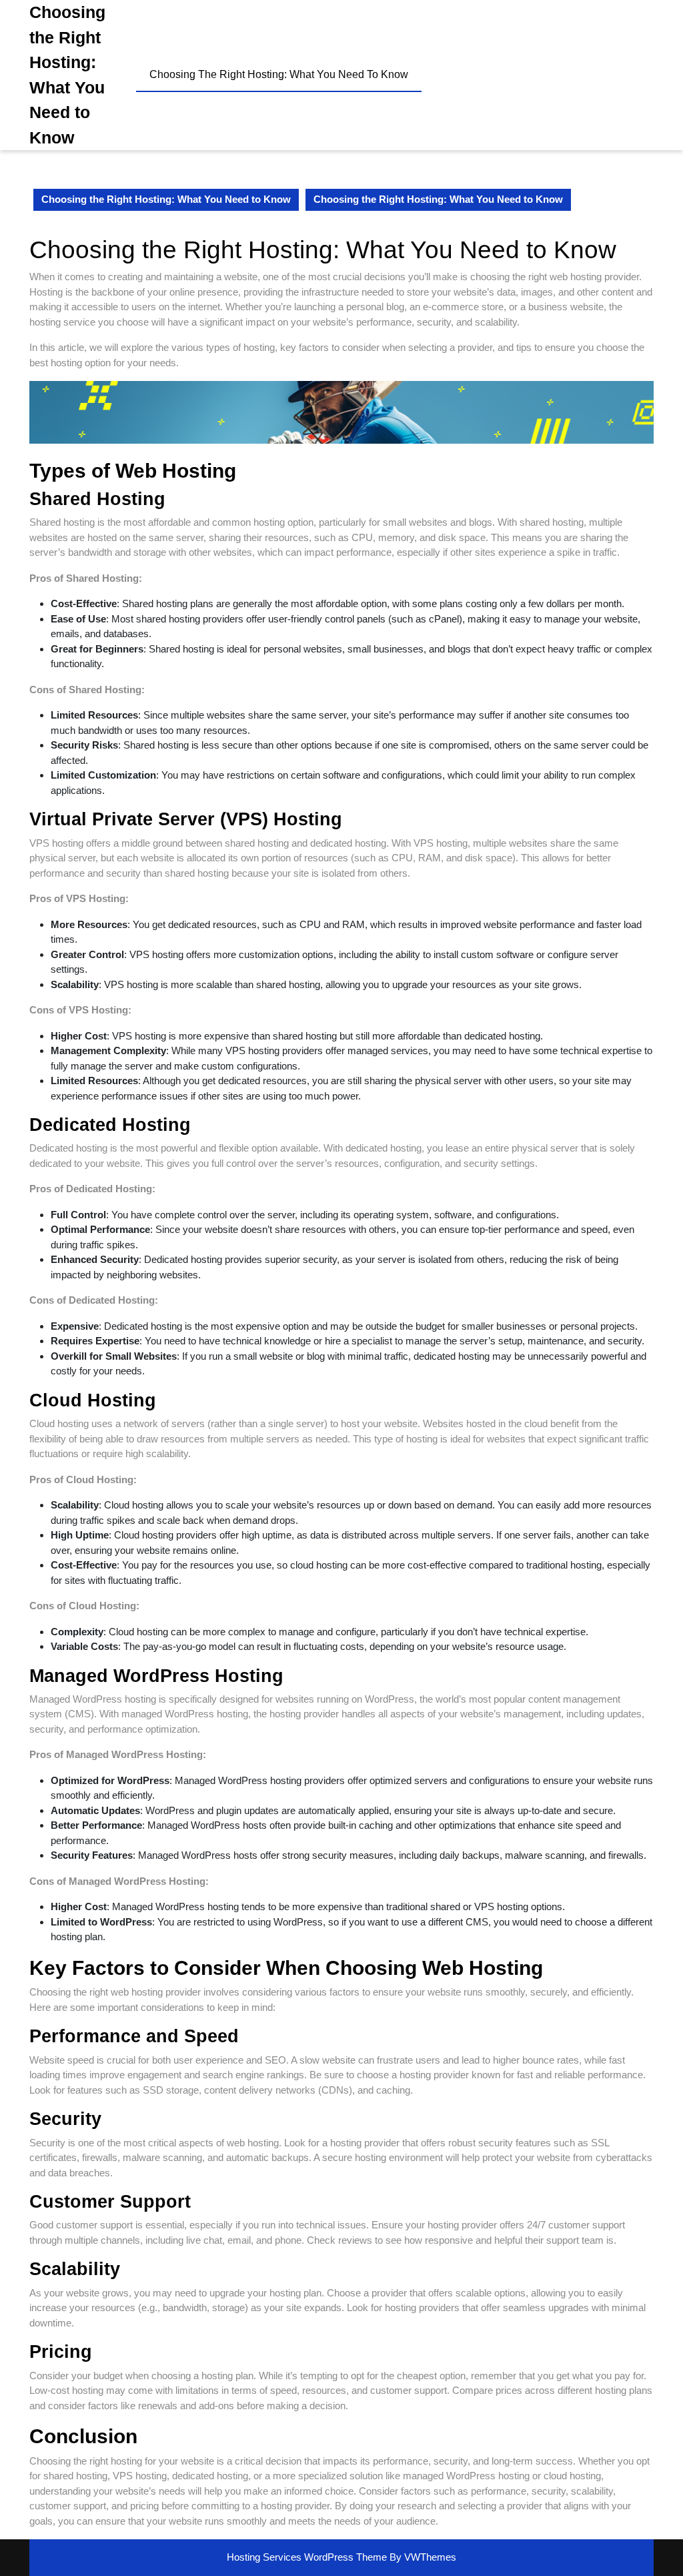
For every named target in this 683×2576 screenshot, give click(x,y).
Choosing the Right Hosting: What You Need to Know (279, 74)
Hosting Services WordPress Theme (308, 2557)
